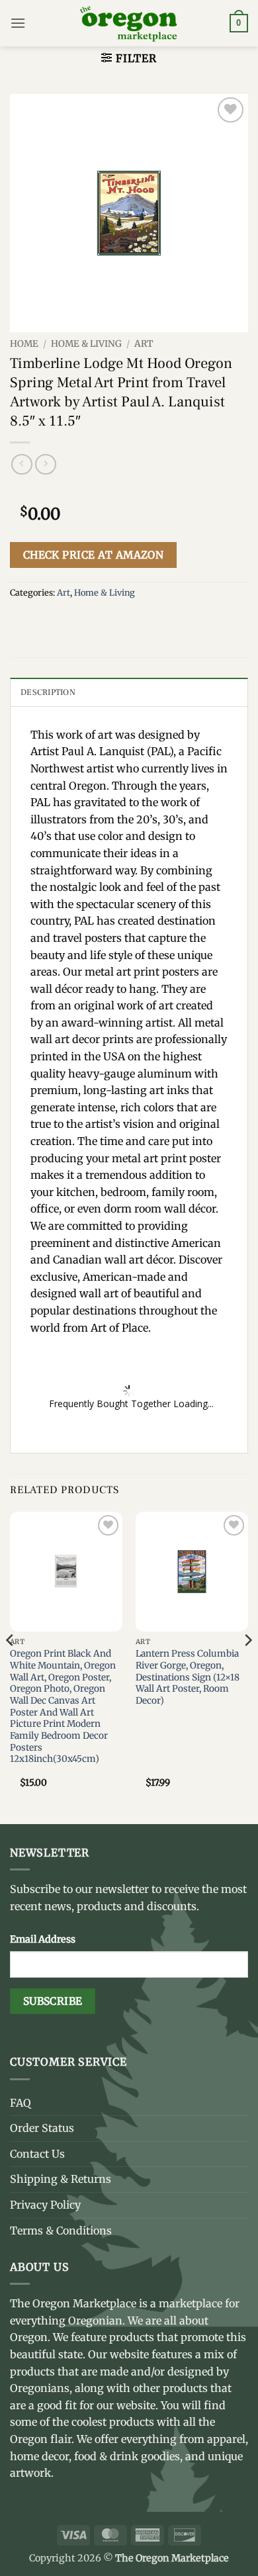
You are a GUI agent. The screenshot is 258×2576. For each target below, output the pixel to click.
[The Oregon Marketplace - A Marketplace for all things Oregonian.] (129, 23)
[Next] (247, 1667)
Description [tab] (48, 692)
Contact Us (37, 2154)
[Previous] (11, 1667)
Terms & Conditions (61, 2231)
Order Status (42, 2128)
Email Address (43, 1939)
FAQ (21, 2103)
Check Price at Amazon (94, 555)
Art (144, 344)
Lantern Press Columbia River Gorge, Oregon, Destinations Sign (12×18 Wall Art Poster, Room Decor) (188, 1677)
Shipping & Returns (61, 2179)
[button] (18, 23)
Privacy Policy (45, 2205)
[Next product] (21, 464)
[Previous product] (45, 464)
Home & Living (86, 344)
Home (24, 344)
